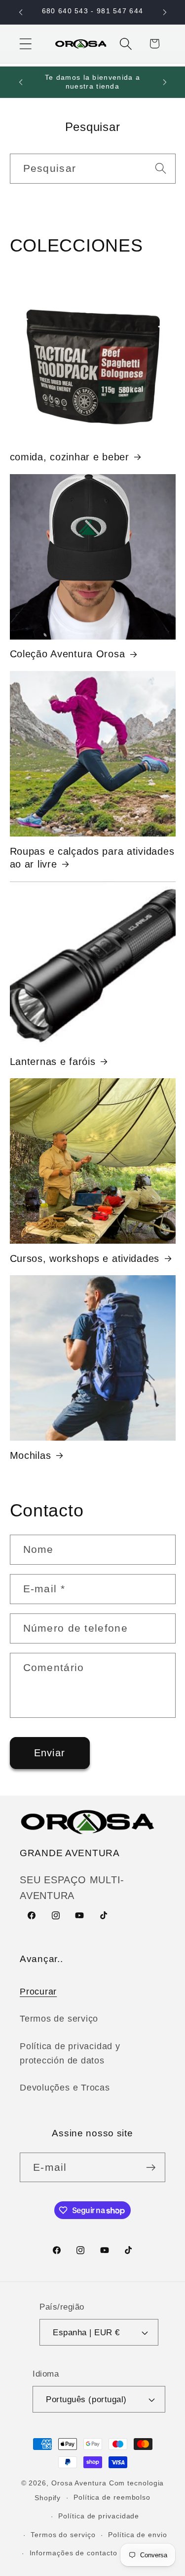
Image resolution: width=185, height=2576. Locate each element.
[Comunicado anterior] (21, 12)
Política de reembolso (112, 2497)
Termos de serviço (59, 2019)
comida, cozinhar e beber (70, 457)
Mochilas (31, 1455)
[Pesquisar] (161, 168)
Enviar (50, 1753)
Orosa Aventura (80, 2483)
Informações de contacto (74, 2553)
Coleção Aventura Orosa (68, 654)
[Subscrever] (151, 2168)
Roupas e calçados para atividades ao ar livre (92, 858)
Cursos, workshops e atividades (85, 1258)
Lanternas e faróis (53, 1062)
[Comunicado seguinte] (165, 12)
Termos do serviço (63, 2535)
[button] (25, 44)
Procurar (38, 1992)
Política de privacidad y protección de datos (70, 2053)
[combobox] (93, 169)
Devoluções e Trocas (65, 2088)
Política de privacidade (99, 2516)
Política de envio (137, 2535)
